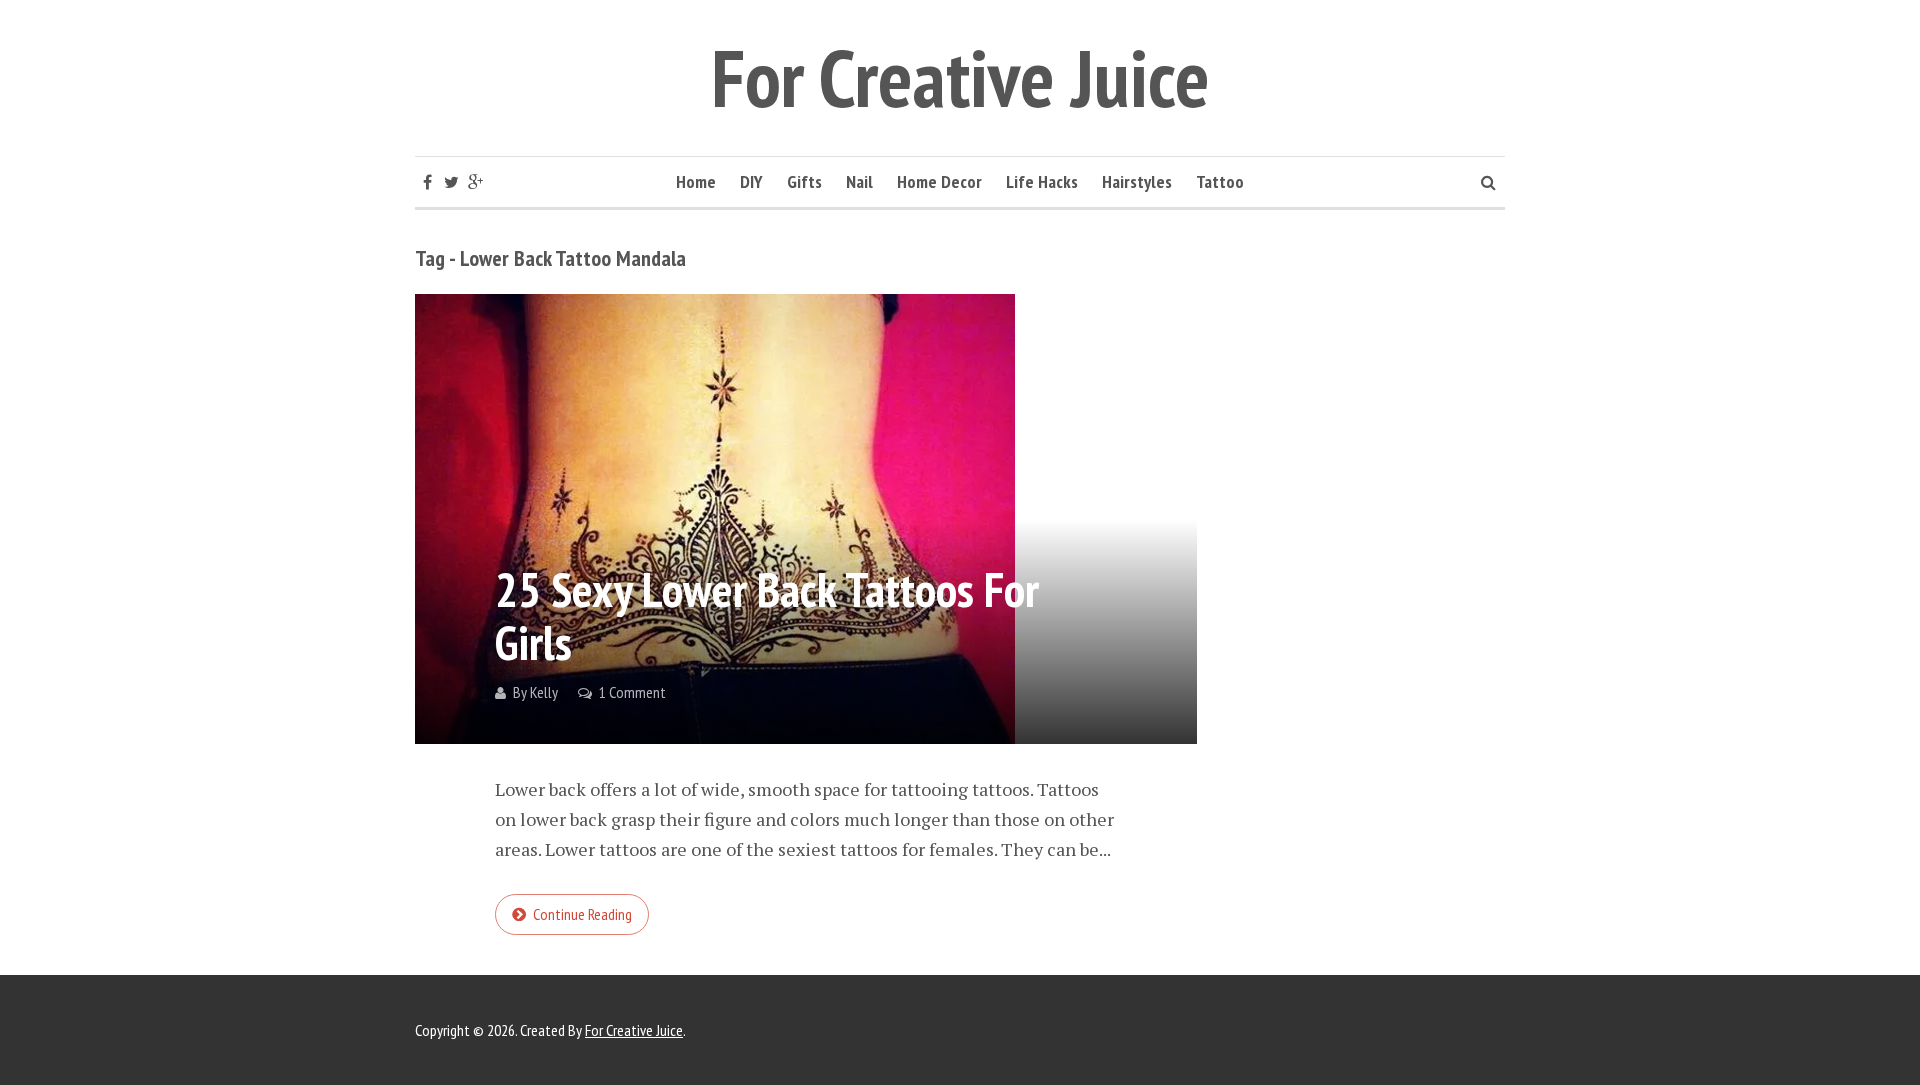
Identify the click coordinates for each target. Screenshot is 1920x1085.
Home (696, 181)
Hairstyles (1137, 181)
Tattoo (1220, 181)
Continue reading (582, 914)
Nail (859, 181)
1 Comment (632, 692)
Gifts (804, 181)
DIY (751, 181)
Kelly (544, 692)
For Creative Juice (960, 77)
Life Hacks (1042, 181)
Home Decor (939, 181)
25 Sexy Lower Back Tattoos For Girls (767, 615)
